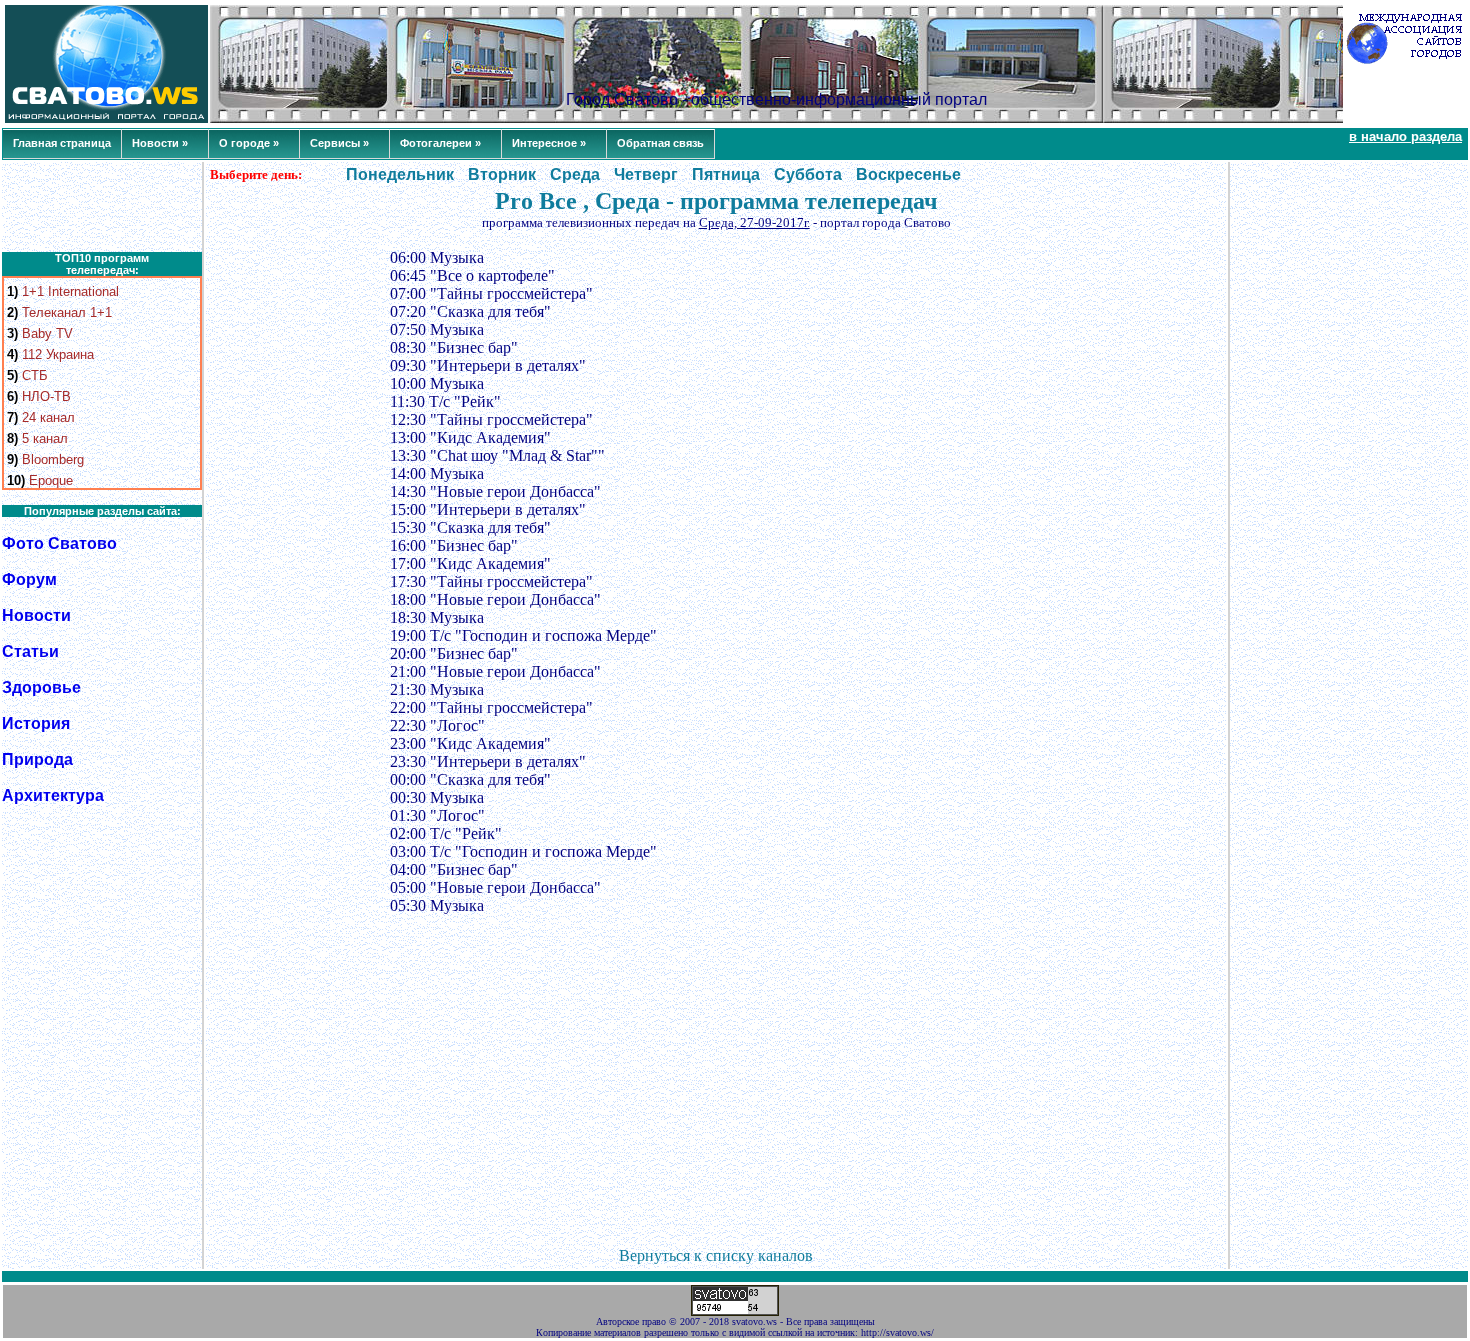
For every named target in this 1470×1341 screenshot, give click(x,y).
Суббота (808, 174)
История (36, 723)
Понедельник (400, 174)
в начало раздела (1405, 136)
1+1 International (70, 291)
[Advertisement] (102, 207)
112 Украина (58, 354)
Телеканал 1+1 (67, 312)
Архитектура (53, 795)
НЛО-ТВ (46, 396)
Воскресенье (908, 174)
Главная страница (62, 143)
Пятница (726, 174)
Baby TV (47, 333)
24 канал (48, 417)
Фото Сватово (59, 543)
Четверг (646, 174)
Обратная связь (660, 143)
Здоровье (41, 687)
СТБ (35, 375)
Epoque (51, 480)
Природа (37, 759)
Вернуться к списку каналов (716, 1255)
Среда (575, 174)
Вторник (502, 174)
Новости (36, 615)
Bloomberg (53, 459)
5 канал (45, 438)
